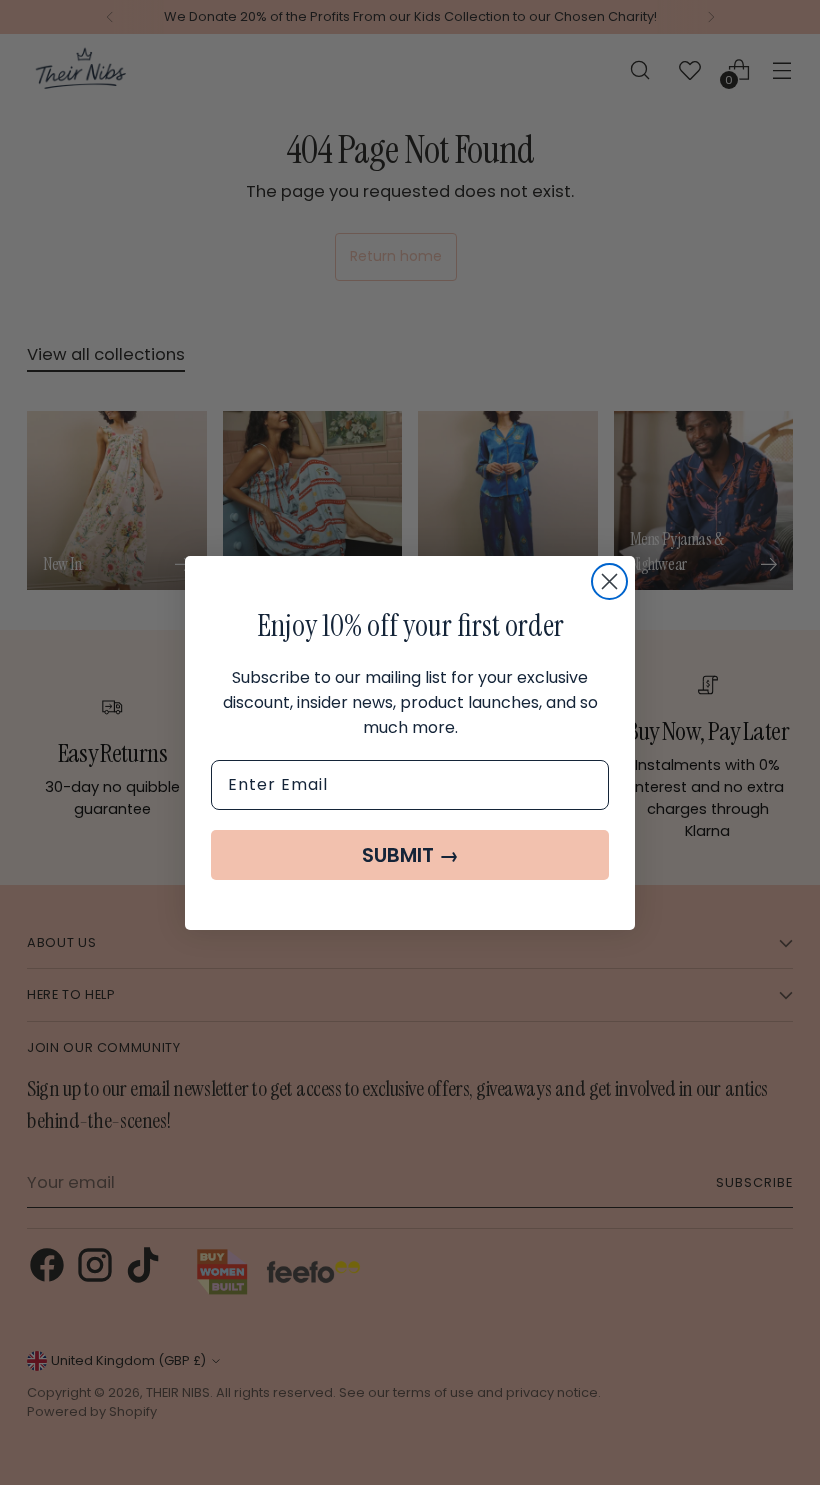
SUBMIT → (410, 855)
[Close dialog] (609, 581)
